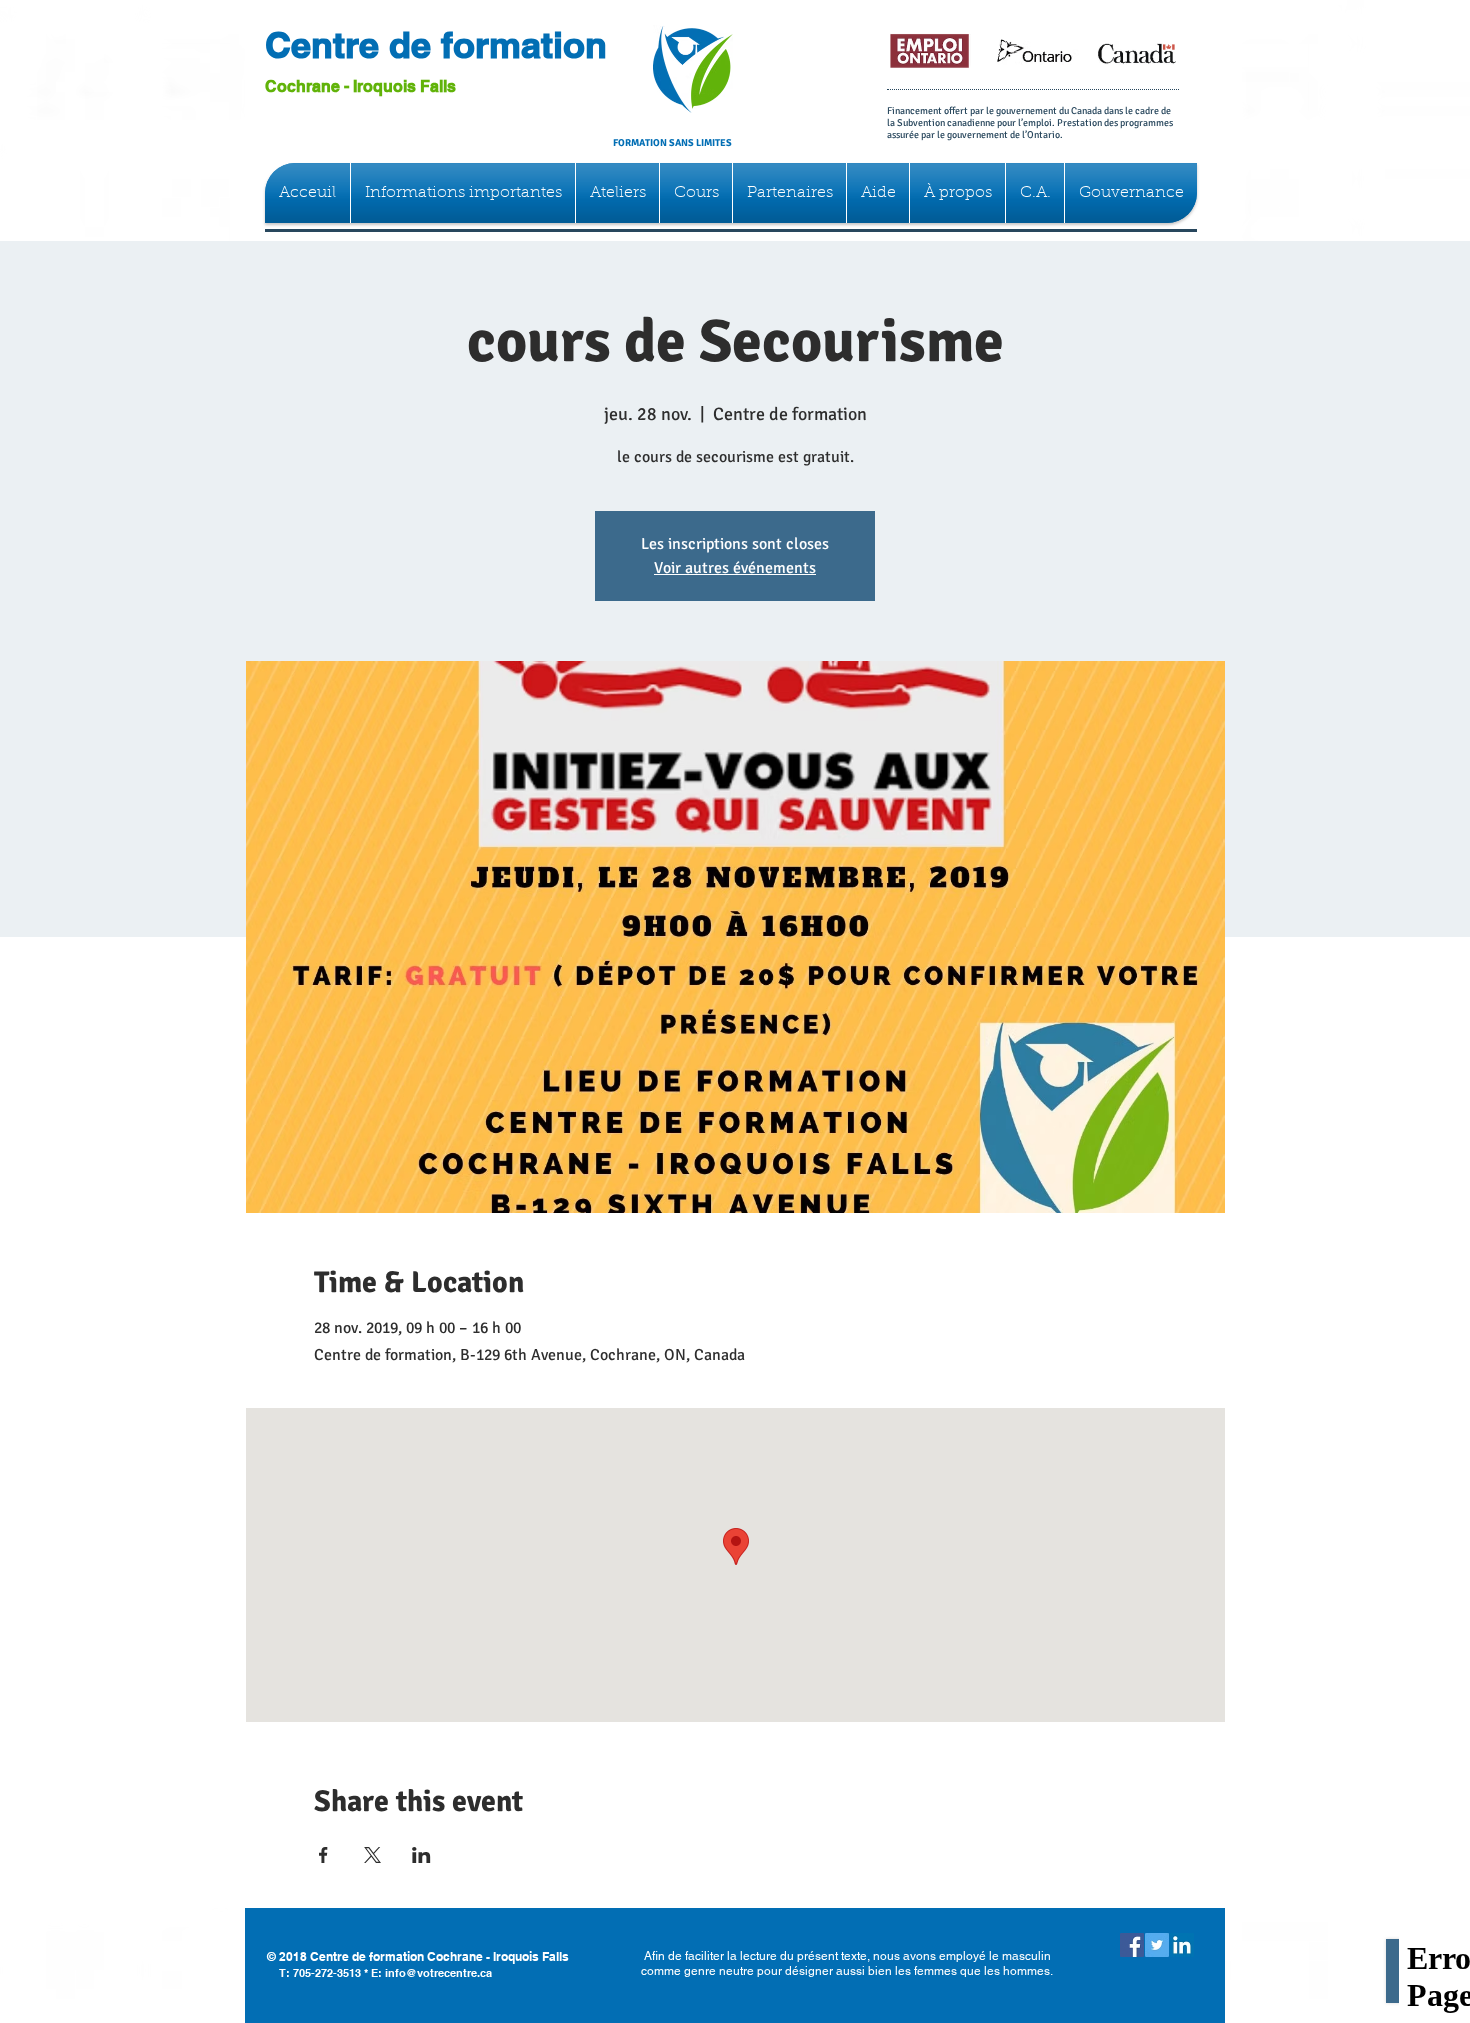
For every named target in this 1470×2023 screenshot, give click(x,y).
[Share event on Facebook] (323, 1855)
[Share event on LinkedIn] (421, 1855)
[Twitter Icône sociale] (1157, 1945)
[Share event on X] (372, 1855)
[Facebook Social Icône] (1132, 1945)
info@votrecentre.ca (438, 1973)
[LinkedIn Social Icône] (1182, 1945)
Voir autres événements (735, 568)
